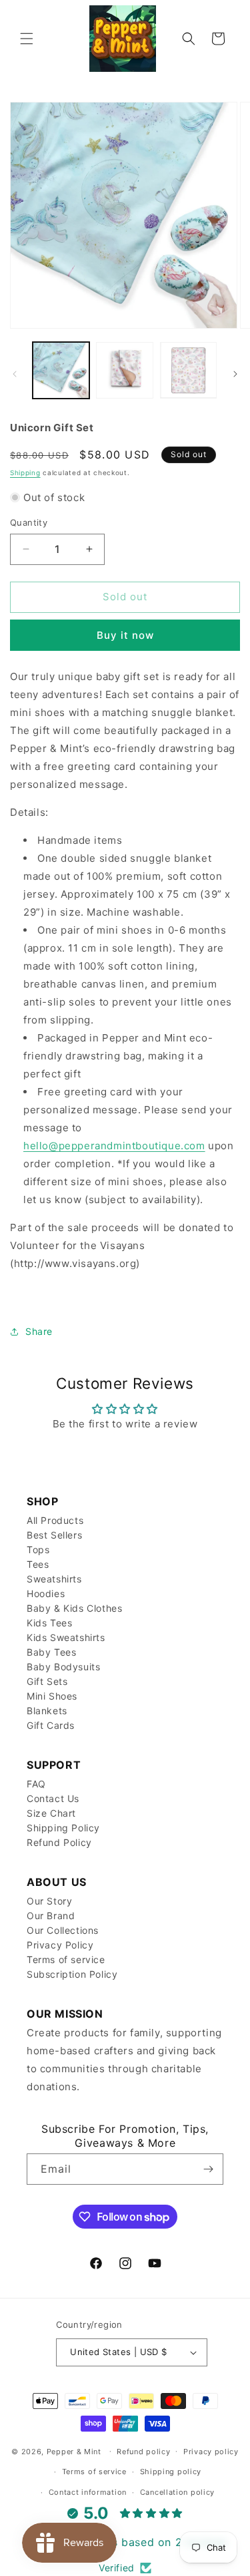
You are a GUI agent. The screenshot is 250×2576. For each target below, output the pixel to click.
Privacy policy (211, 2452)
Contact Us (53, 1798)
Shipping (25, 472)
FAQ (36, 1784)
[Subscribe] (208, 2169)
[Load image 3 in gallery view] (188, 370)
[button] (27, 39)
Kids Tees (49, 1623)
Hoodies (46, 1593)
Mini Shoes (52, 1696)
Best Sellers (54, 1535)
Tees (38, 1564)
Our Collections (63, 1930)
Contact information (88, 2492)
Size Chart (51, 1813)
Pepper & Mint (74, 2451)
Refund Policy (59, 1842)
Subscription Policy (72, 1974)
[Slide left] (15, 374)
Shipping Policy (63, 1828)
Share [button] (39, 1331)
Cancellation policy (177, 2492)
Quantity (29, 522)
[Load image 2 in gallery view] (124, 370)
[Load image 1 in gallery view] (61, 370)
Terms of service (66, 1959)
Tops (38, 1550)
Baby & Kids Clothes (74, 1608)
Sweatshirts (54, 1579)
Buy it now (125, 635)
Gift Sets (47, 1681)
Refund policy (143, 2452)
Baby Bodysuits (63, 1667)
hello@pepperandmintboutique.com (114, 1146)
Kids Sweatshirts (66, 1637)
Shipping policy (171, 2472)
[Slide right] (235, 374)
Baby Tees (51, 1652)
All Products (55, 1520)
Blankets (47, 1711)
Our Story (49, 1901)
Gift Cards (51, 1725)
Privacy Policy (60, 1945)
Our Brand (51, 1916)
